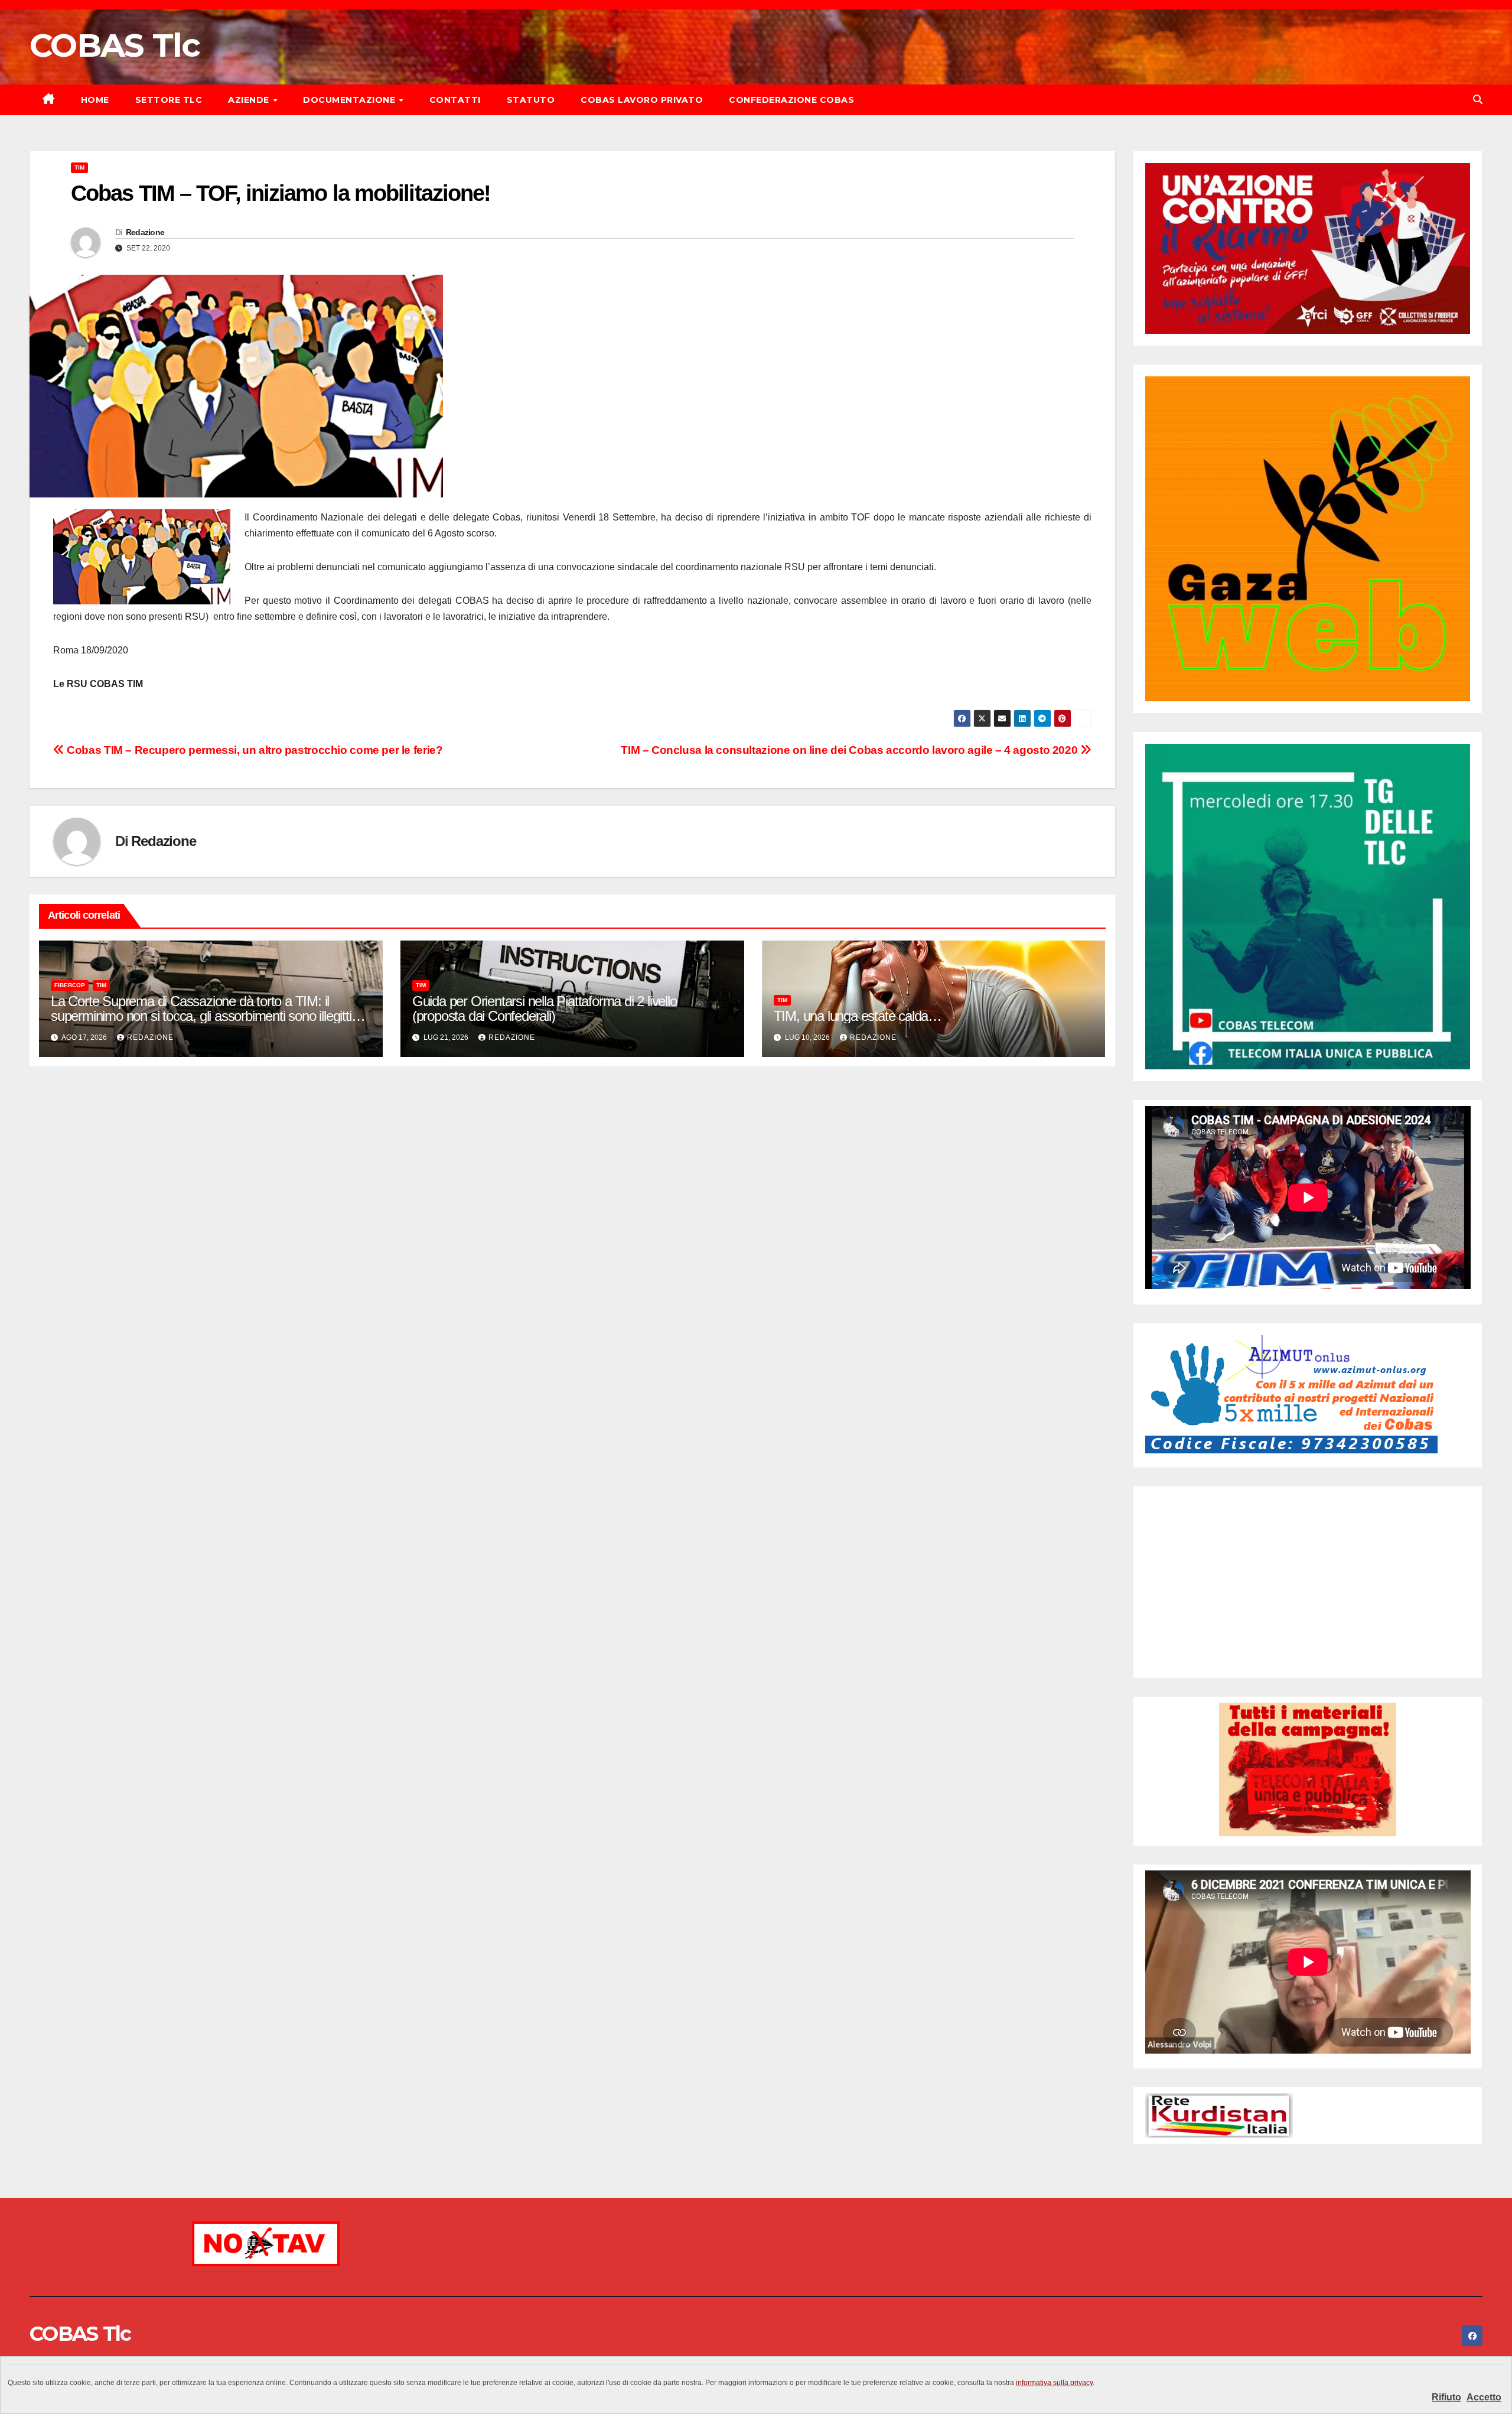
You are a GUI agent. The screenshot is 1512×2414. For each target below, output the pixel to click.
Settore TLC (169, 100)
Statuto (531, 100)
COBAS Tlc (115, 45)
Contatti (455, 100)
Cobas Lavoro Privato (642, 100)
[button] (1478, 100)
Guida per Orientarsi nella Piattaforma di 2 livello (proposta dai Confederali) (545, 1008)
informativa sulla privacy (1054, 2383)
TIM (79, 167)
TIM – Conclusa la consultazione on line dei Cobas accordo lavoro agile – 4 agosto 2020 (850, 750)
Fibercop (70, 985)
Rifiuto (1446, 2397)
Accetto (1484, 2397)
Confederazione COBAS (791, 100)
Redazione (145, 232)
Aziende (250, 100)
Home (95, 100)
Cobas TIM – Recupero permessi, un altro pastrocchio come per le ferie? (253, 750)
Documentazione (351, 100)
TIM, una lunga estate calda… (858, 1016)
